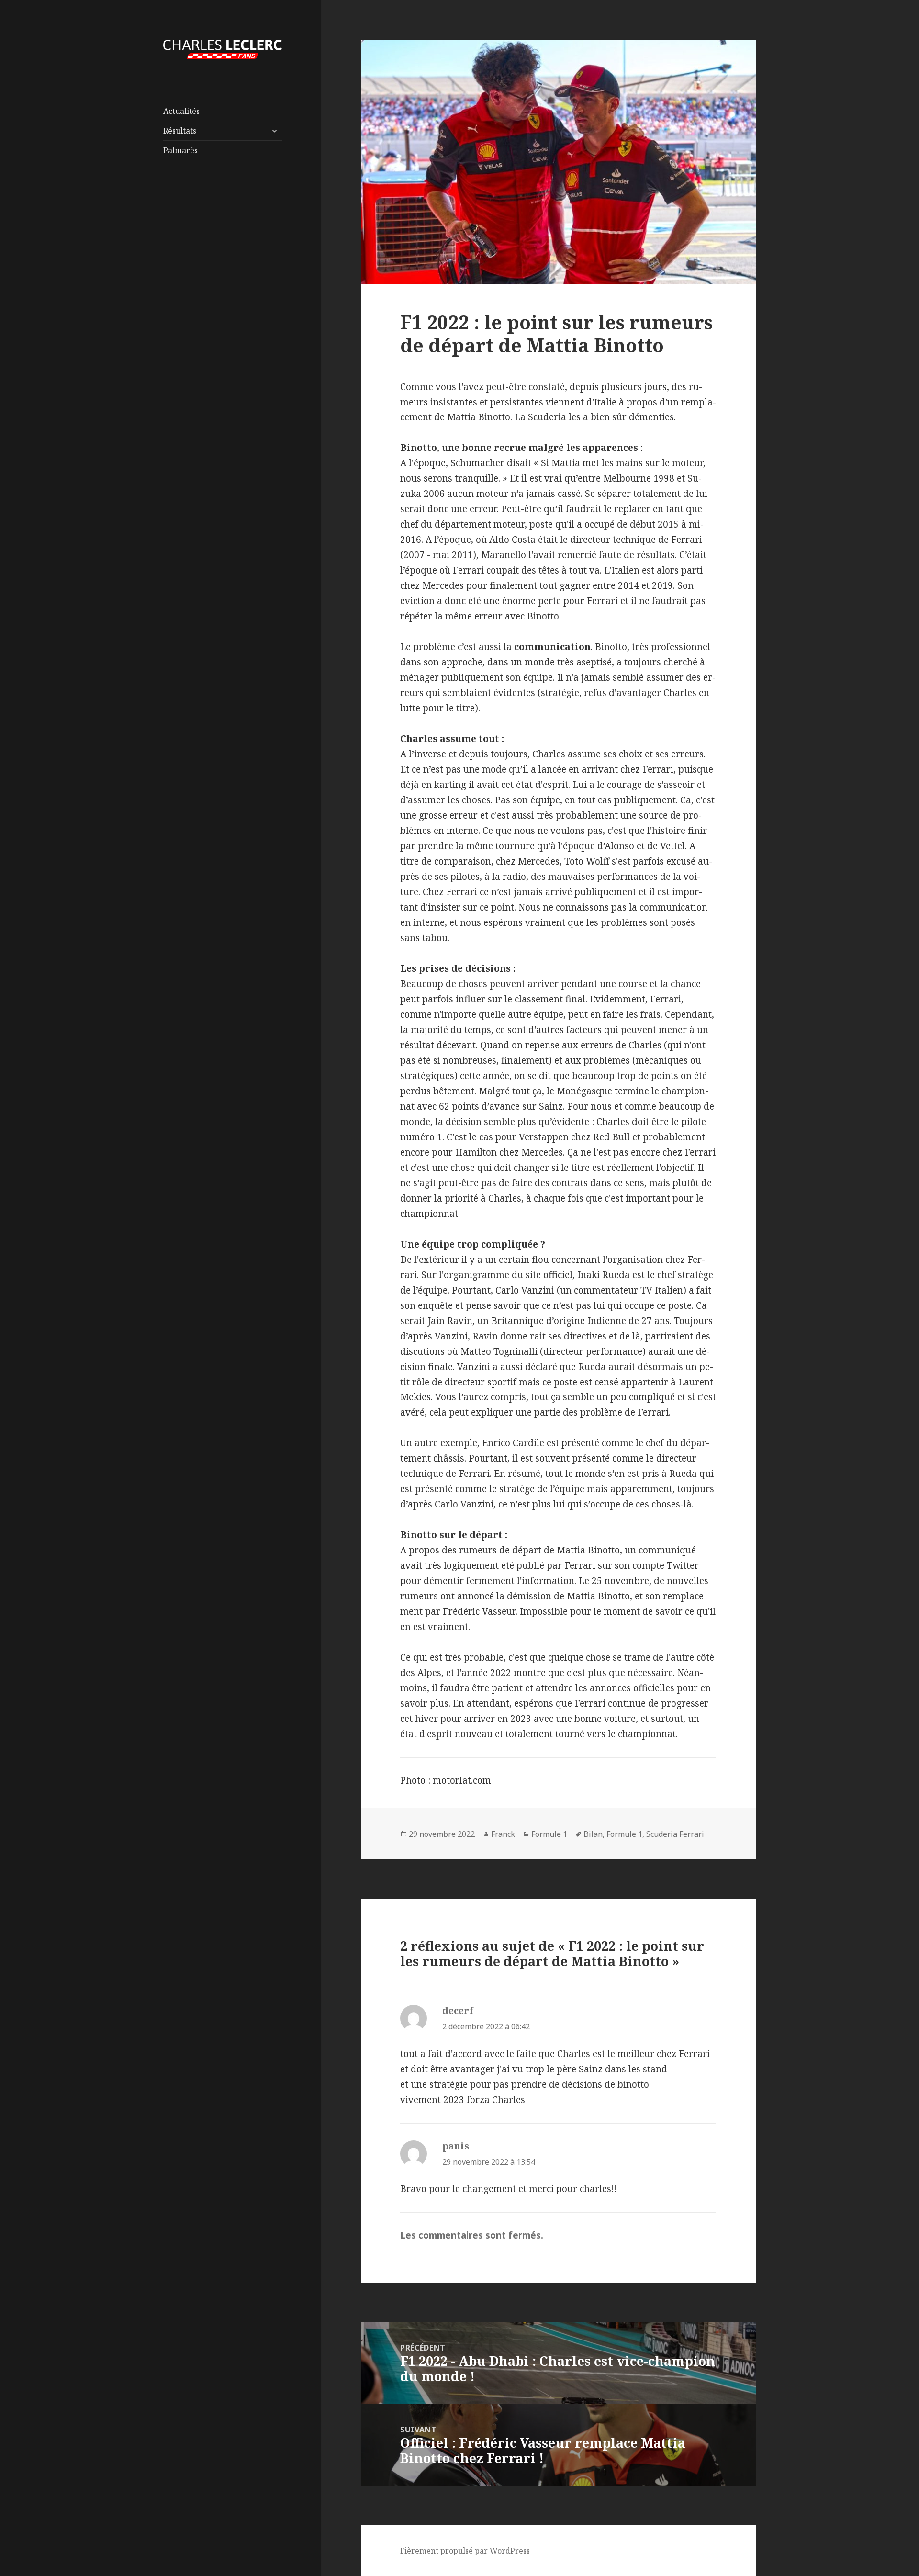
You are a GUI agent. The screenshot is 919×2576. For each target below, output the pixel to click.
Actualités (181, 111)
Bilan (593, 1834)
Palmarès (180, 150)
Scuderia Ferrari (675, 1834)
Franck (503, 1834)
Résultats (180, 131)
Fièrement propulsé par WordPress (465, 2551)
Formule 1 (549, 1834)
